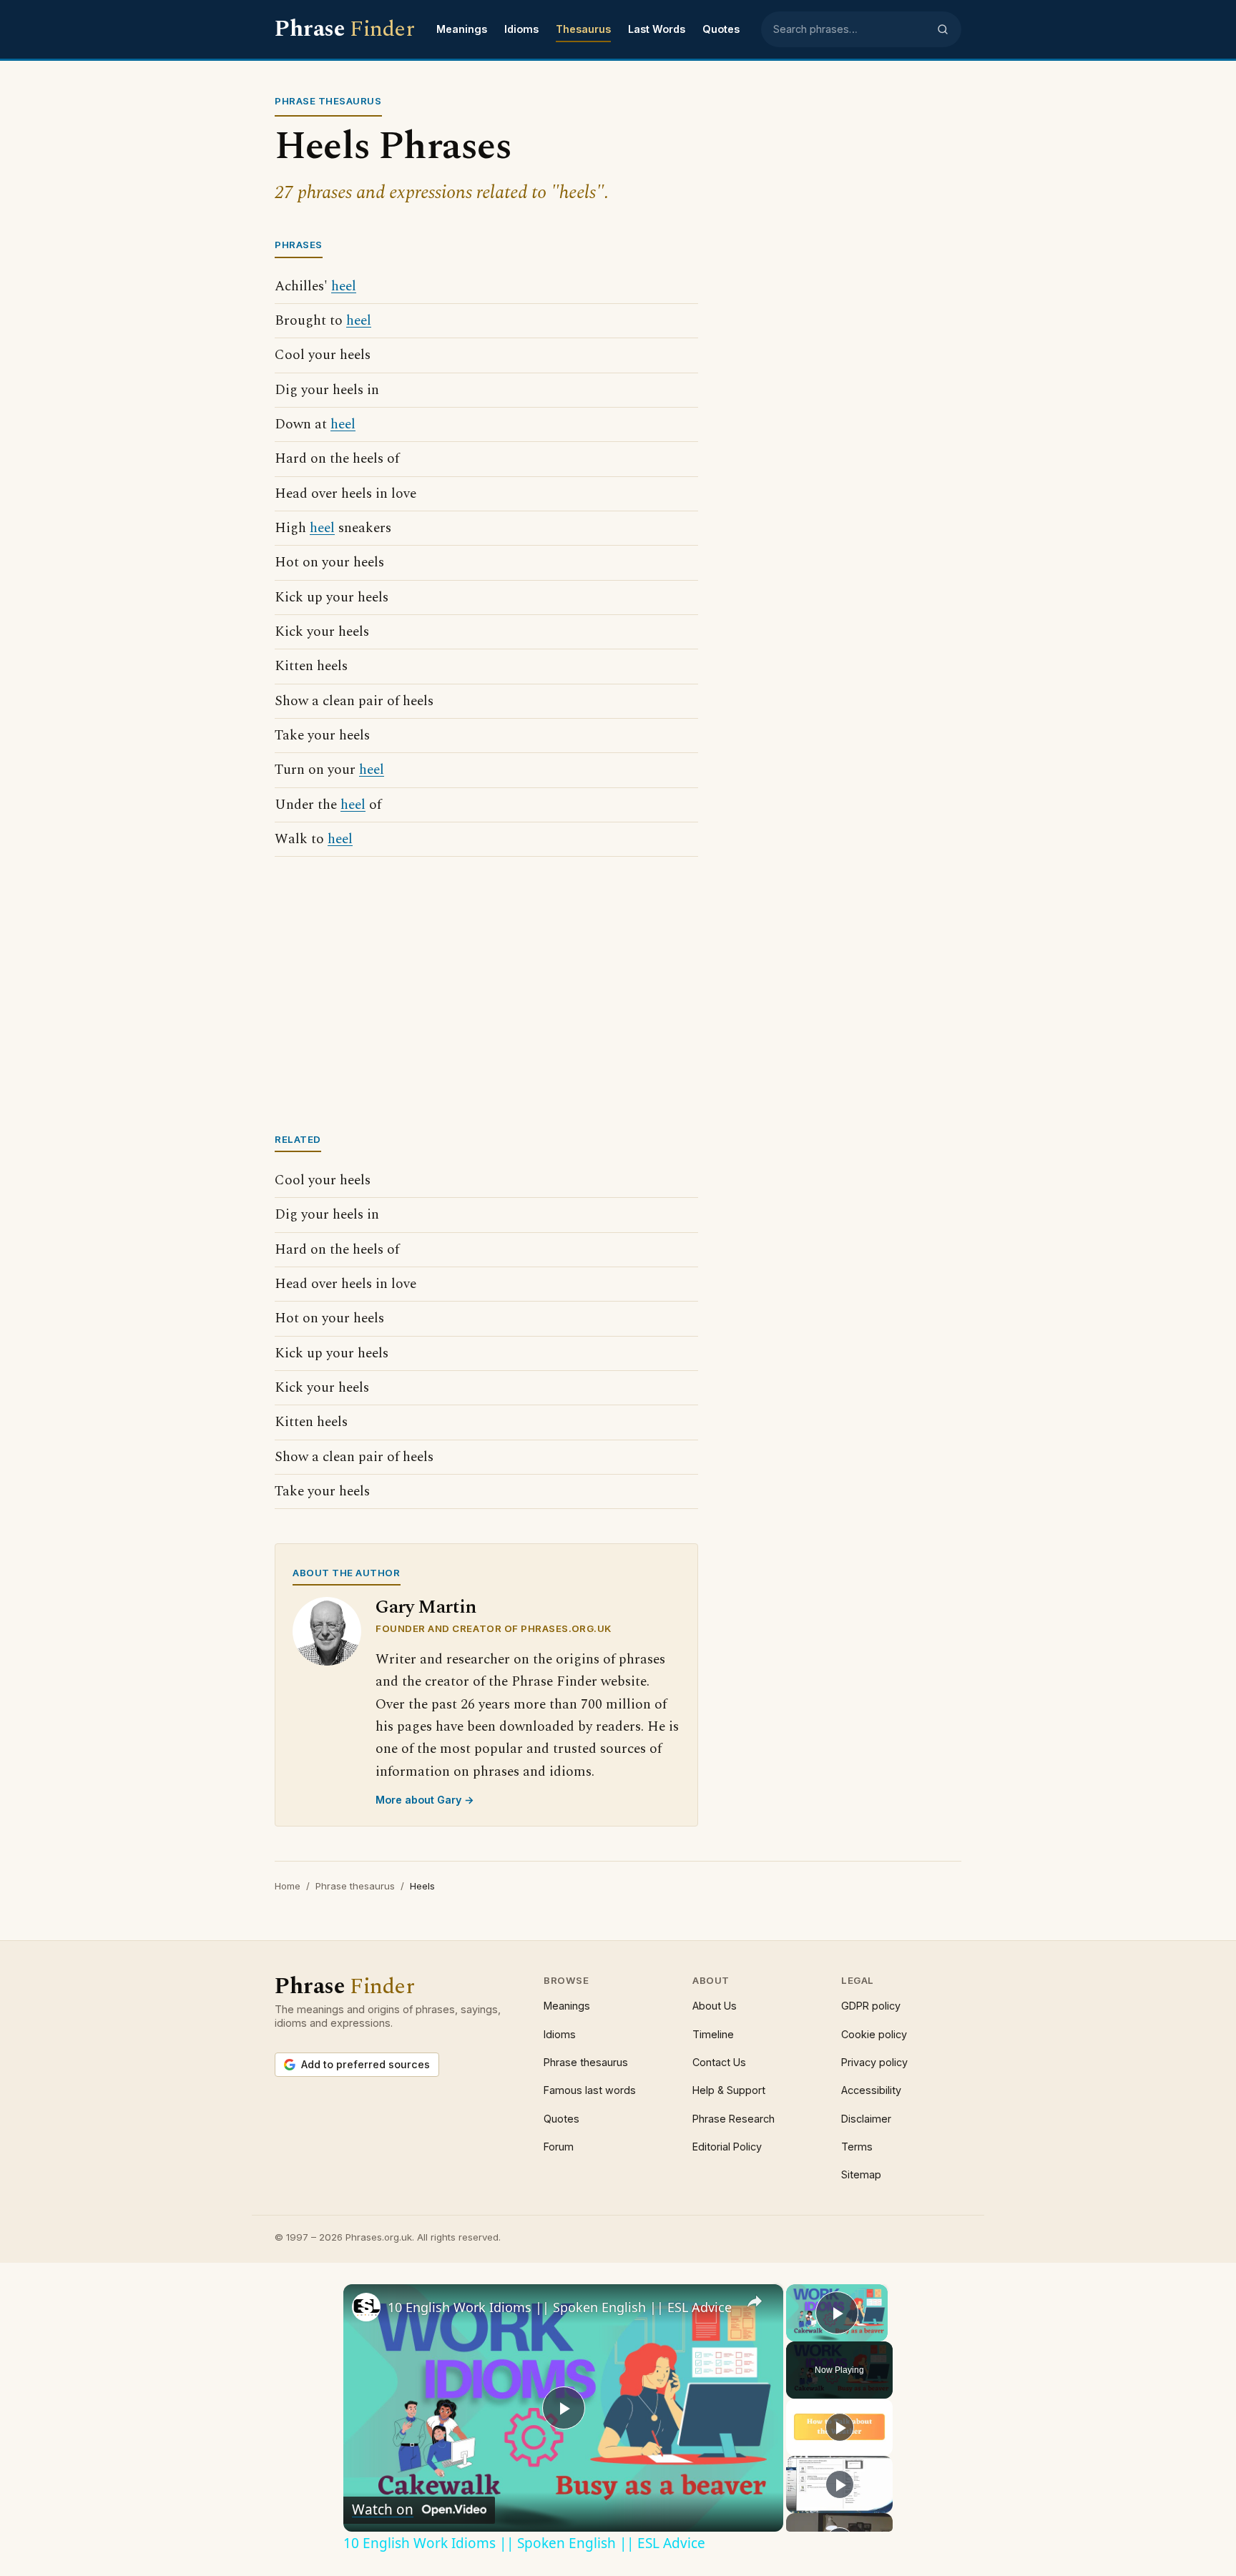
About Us (715, 2006)
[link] (366, 2307)
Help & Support (729, 2090)
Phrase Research (734, 2119)
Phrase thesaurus (355, 1886)
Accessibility (871, 2090)
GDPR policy (871, 2006)
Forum (559, 2147)
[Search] (943, 29)
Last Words (657, 29)
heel (344, 286)
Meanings (462, 29)
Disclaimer (866, 2119)
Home (288, 1886)
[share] (755, 2301)
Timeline (713, 2034)
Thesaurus (583, 29)
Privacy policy (874, 2062)
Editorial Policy (727, 2147)
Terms (857, 2147)
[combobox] (850, 29)
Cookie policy (874, 2034)
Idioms (521, 29)
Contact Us (719, 2062)
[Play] (840, 2427)
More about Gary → (425, 1800)
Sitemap (861, 2174)
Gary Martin (426, 1607)
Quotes (721, 29)
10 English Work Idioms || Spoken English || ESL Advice (560, 2307)
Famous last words (590, 2090)
